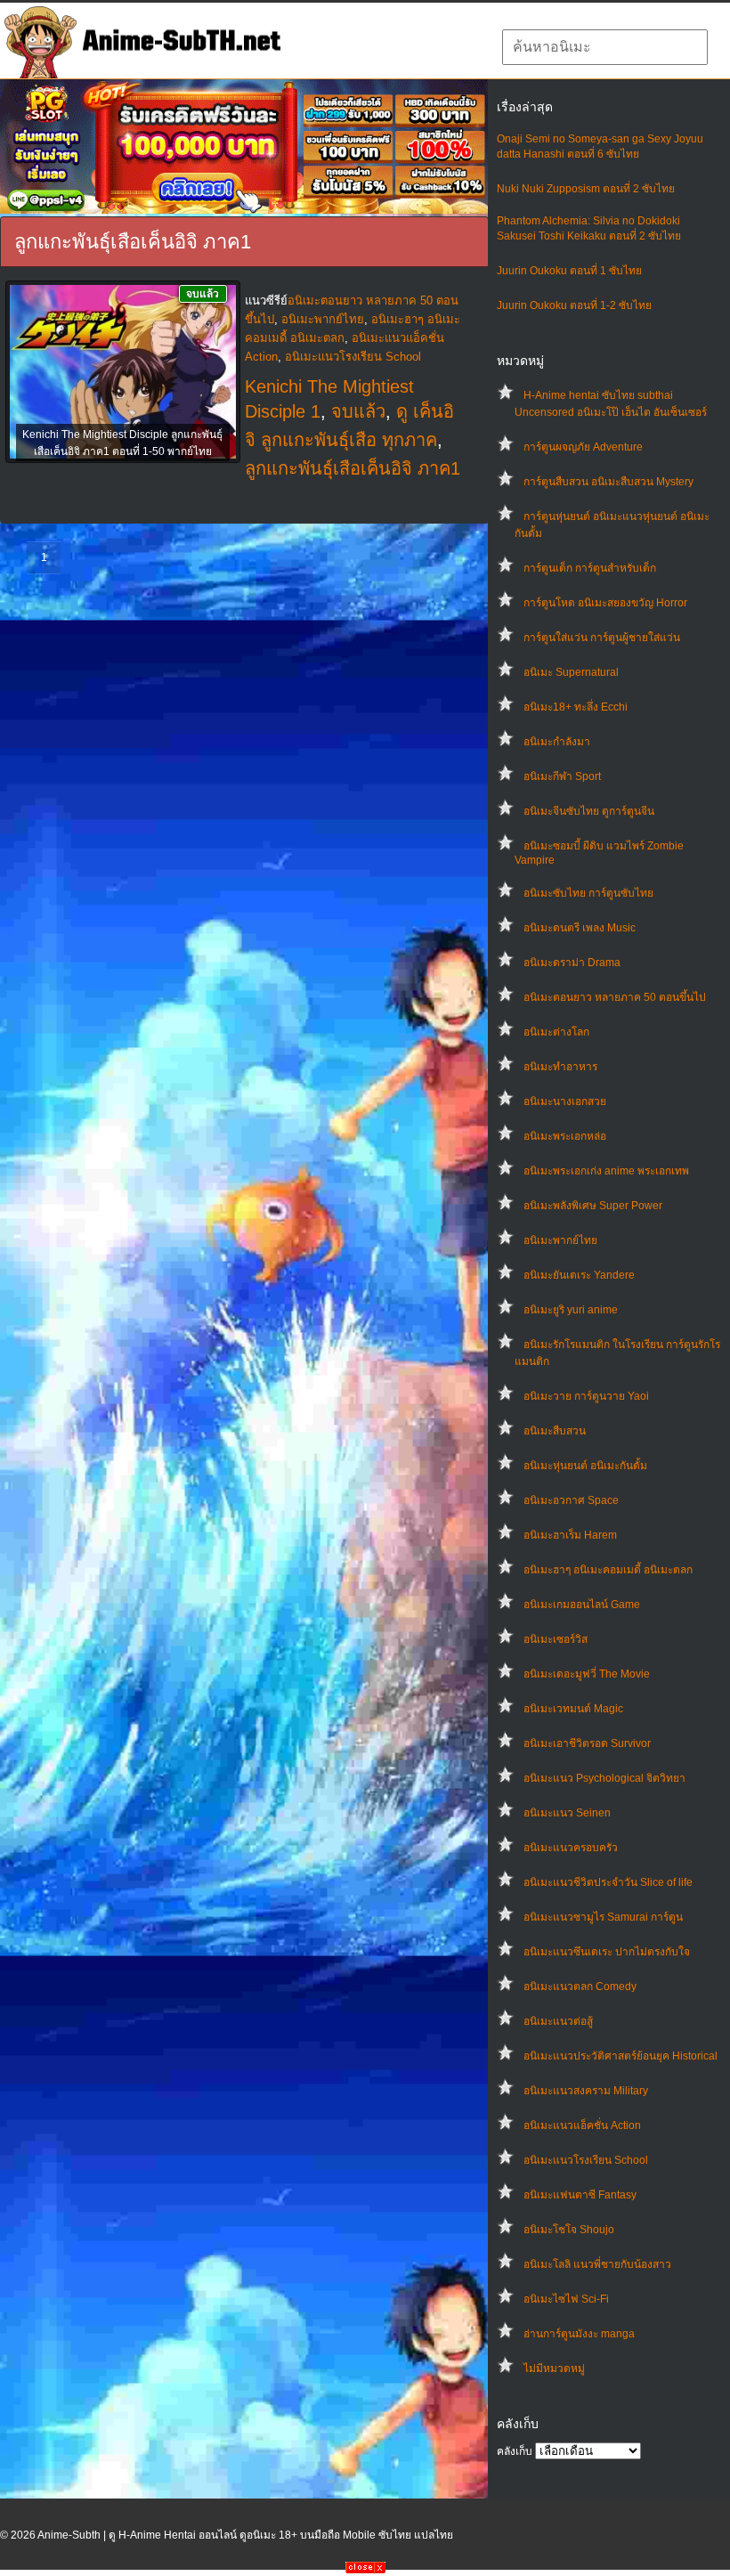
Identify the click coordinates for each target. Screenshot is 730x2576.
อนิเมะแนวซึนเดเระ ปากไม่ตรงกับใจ (607, 1952)
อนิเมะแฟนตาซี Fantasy (580, 2195)
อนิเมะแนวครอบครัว (571, 1848)
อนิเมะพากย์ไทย (560, 1240)
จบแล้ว (358, 411)
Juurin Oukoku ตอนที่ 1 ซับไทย (569, 271)
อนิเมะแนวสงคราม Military (586, 2091)
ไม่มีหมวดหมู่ (554, 2369)
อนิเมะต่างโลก (556, 1032)
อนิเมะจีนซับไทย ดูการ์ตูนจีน (589, 811)
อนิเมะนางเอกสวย (565, 1101)
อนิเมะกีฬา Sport (562, 776)
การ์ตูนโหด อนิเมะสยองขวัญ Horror (605, 603)
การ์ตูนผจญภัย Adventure (583, 447)
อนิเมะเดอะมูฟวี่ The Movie (587, 1674)
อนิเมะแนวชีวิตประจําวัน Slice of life (608, 1882)
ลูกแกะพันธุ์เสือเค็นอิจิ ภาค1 (353, 468)
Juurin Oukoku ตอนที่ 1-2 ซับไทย (574, 305)
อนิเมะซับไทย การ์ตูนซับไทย (588, 893)
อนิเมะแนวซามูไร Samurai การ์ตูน (603, 1917)
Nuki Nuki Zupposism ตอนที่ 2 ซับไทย (586, 189)
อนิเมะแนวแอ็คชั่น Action (582, 2125)
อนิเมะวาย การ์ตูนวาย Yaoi (586, 1396)
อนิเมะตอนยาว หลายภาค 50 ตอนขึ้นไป (615, 997)
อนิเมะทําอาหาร (560, 1067)
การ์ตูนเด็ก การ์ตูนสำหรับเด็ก (590, 568)
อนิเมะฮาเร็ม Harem (570, 1535)
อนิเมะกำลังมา (557, 742)
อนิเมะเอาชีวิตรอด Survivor (587, 1743)
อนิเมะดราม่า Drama (572, 963)
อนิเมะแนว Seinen (567, 1813)
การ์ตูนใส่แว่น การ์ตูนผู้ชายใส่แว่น (602, 638)
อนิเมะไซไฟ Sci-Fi (566, 2299)
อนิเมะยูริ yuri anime (571, 1310)
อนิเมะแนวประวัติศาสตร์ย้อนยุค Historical (620, 2056)
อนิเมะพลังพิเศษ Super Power (593, 1206)
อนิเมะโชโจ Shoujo (569, 2230)
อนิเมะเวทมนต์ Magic (573, 1709)
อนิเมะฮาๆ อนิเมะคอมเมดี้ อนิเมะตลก (608, 1570)
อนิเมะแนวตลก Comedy (580, 1987)
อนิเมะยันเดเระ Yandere (579, 1275)
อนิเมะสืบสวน (555, 1431)
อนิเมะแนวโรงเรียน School (586, 2160)
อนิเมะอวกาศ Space (571, 1500)
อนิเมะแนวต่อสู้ (558, 2021)
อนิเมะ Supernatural (571, 672)
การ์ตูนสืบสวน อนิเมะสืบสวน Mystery (608, 482)
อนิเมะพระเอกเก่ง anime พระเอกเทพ (606, 1171)
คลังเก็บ (515, 2451)
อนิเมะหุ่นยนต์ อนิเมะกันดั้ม (585, 1466)
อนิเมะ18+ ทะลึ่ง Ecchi (576, 707)
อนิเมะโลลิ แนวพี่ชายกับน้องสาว (597, 2264)
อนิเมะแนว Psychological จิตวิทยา (604, 1778)
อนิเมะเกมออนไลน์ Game (582, 1605)
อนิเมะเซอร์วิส (556, 1639)
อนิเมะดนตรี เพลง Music (580, 928)
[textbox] (605, 47)
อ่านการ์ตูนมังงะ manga (579, 2334)
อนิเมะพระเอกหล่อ (565, 1136)
